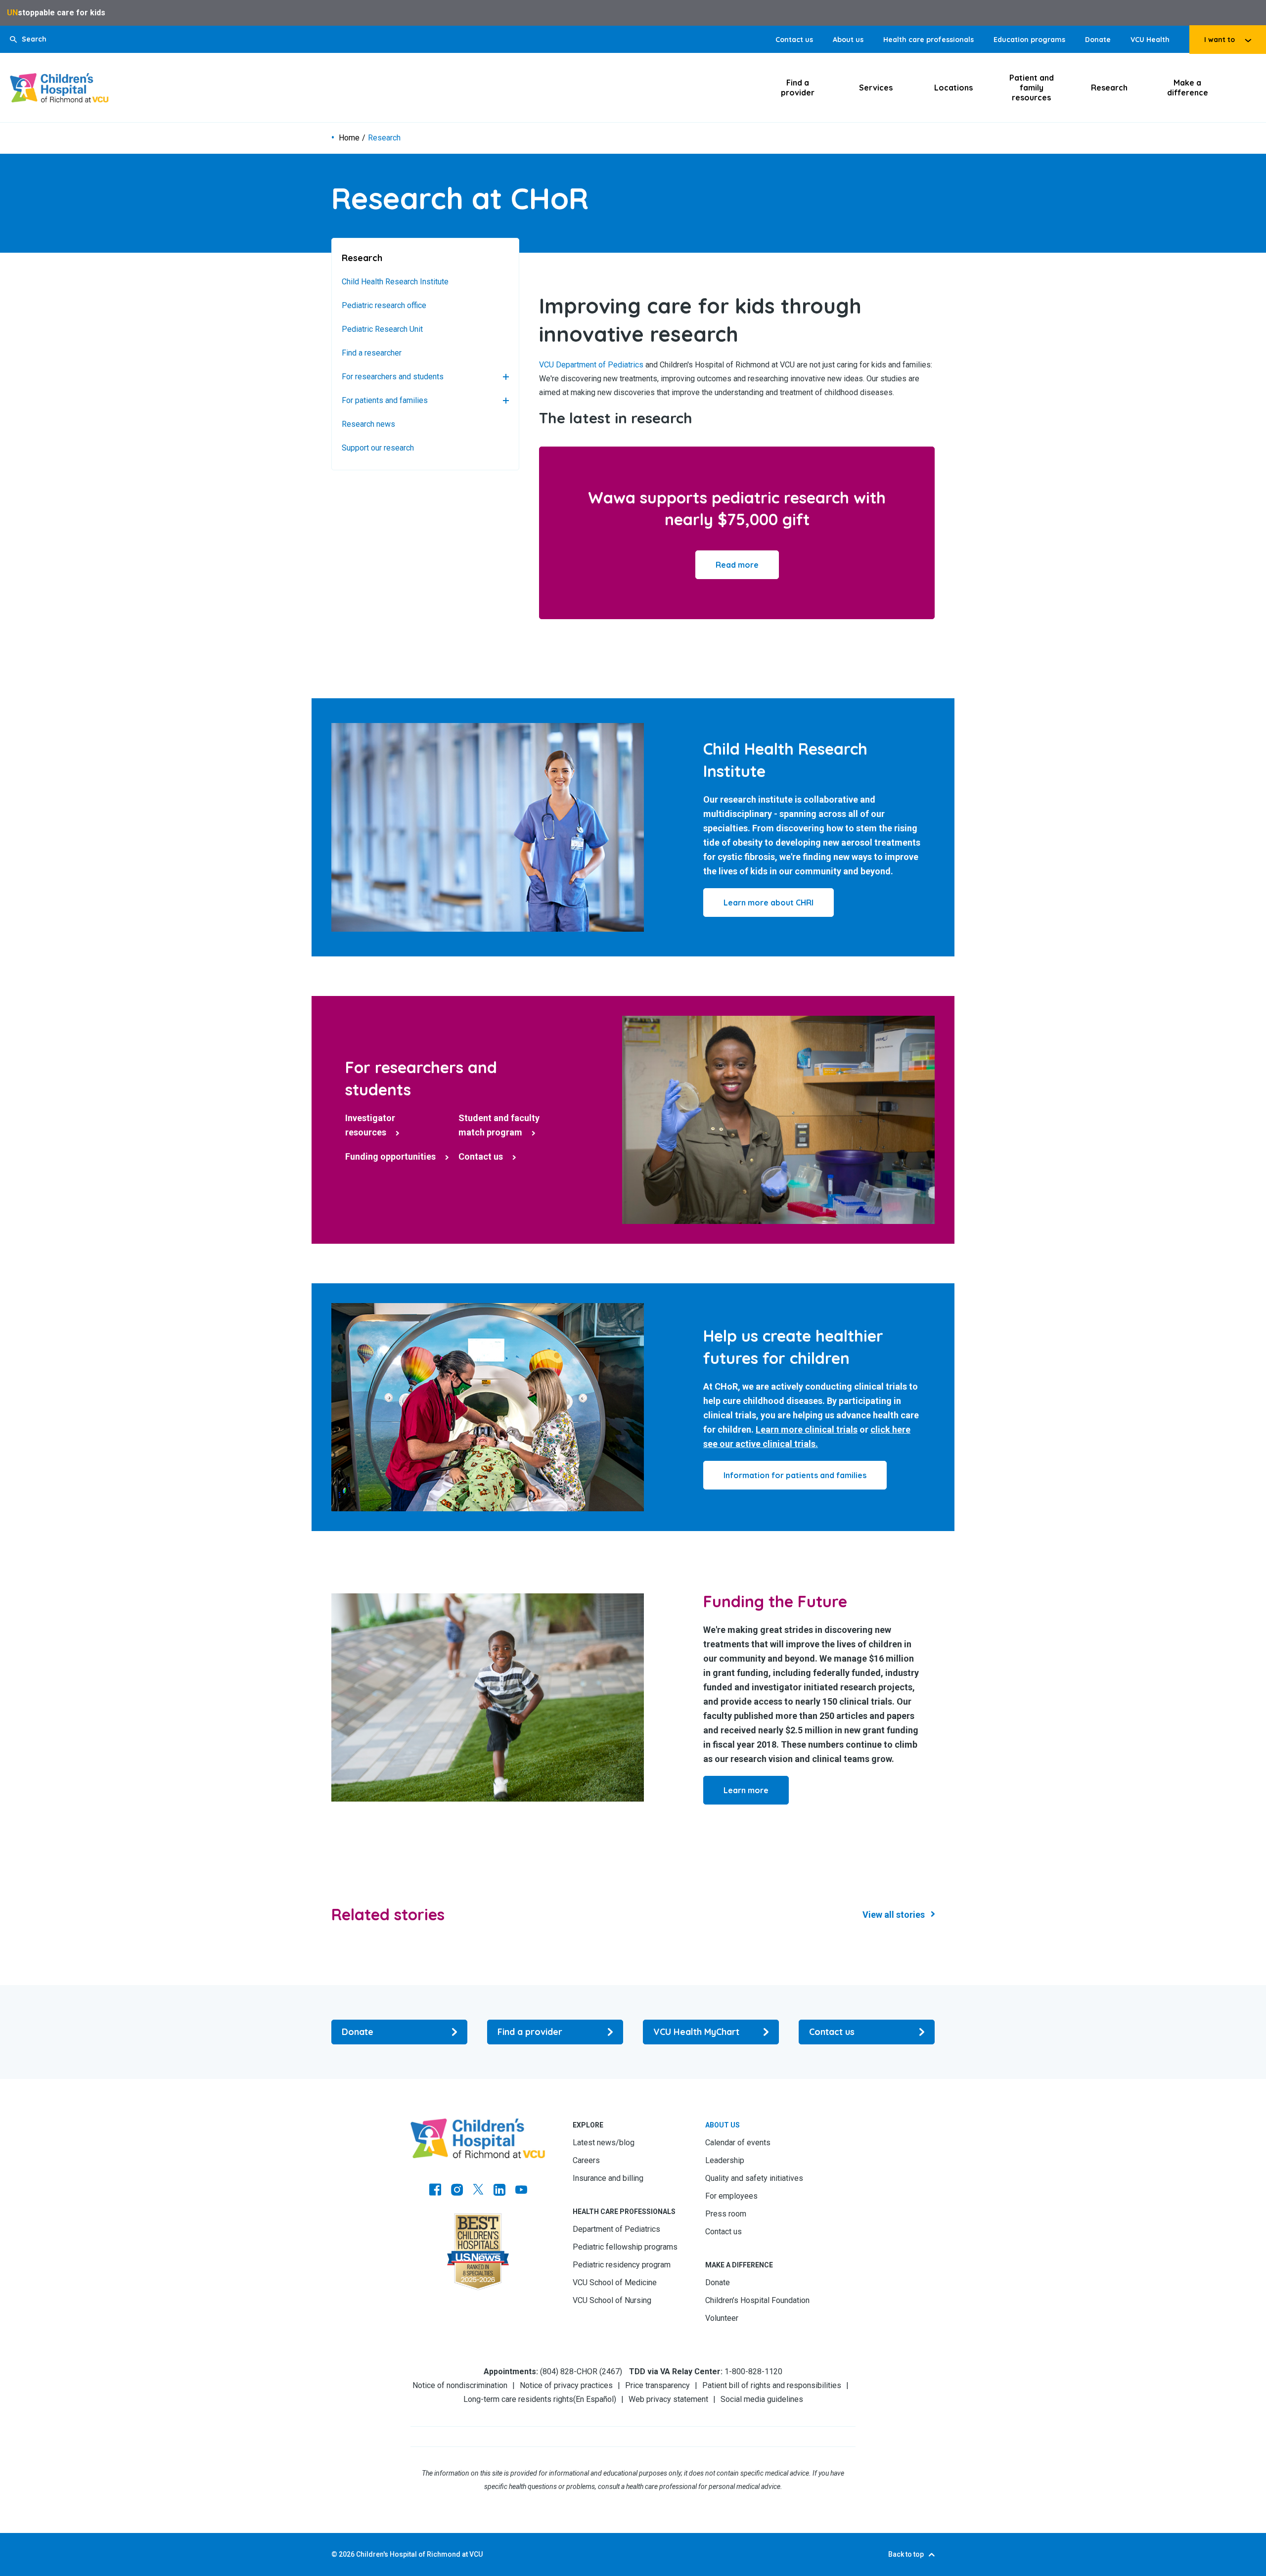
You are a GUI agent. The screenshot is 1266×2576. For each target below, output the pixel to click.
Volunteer (722, 2318)
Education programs (1029, 40)
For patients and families (385, 400)
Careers (586, 2160)
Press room (726, 2214)
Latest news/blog (604, 2143)
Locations (953, 88)
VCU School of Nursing (612, 2300)
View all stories (894, 1915)
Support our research (378, 448)
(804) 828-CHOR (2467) (581, 2372)
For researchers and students (393, 377)
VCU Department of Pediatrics (591, 365)
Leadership (725, 2160)
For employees (731, 2196)
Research (1109, 88)
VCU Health (1150, 40)
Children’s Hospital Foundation (757, 2300)
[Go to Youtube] (521, 2191)
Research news (368, 424)
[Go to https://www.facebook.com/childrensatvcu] (435, 2191)
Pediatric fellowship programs (625, 2247)
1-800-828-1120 (753, 2372)
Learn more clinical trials (807, 1429)
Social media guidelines (762, 2399)
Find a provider (798, 88)
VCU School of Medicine (615, 2282)
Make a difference (1188, 88)
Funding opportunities (390, 1156)
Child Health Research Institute (395, 282)
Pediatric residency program (622, 2265)
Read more (737, 565)
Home (349, 138)
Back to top (906, 2554)
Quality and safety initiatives (754, 2178)
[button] (28, 39)
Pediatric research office (384, 305)
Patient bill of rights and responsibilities (772, 2385)
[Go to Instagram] (457, 2191)
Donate (1098, 40)
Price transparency (657, 2385)
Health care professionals (928, 40)
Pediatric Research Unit (382, 329)
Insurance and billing (608, 2178)
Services (876, 88)
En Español (595, 2399)
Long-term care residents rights (518, 2399)
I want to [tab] (1220, 40)
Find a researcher (372, 353)
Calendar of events (738, 2143)
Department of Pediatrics (616, 2229)
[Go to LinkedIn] (499, 2191)
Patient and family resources (1032, 88)
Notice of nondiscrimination (460, 2385)
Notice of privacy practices (566, 2385)
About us (848, 40)
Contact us (794, 40)
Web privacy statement (668, 2399)
